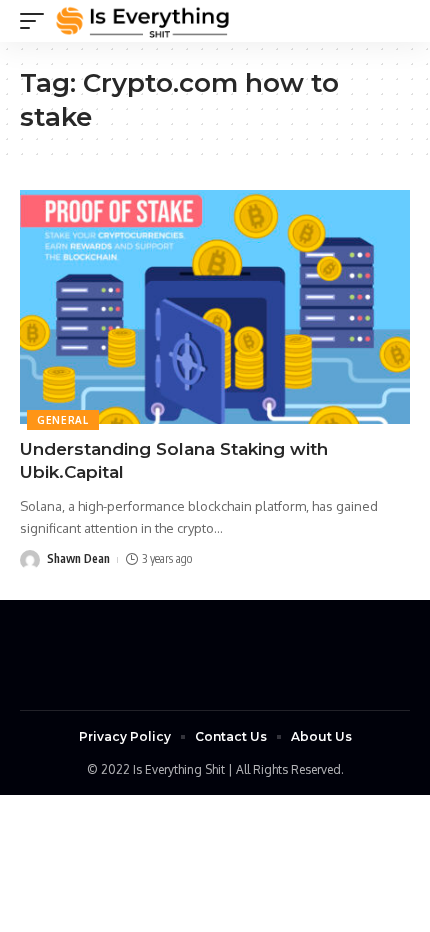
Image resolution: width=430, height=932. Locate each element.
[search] (395, 21)
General (63, 420)
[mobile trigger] (37, 21)
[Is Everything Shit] (143, 21)
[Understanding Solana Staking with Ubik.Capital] (215, 307)
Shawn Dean (78, 558)
